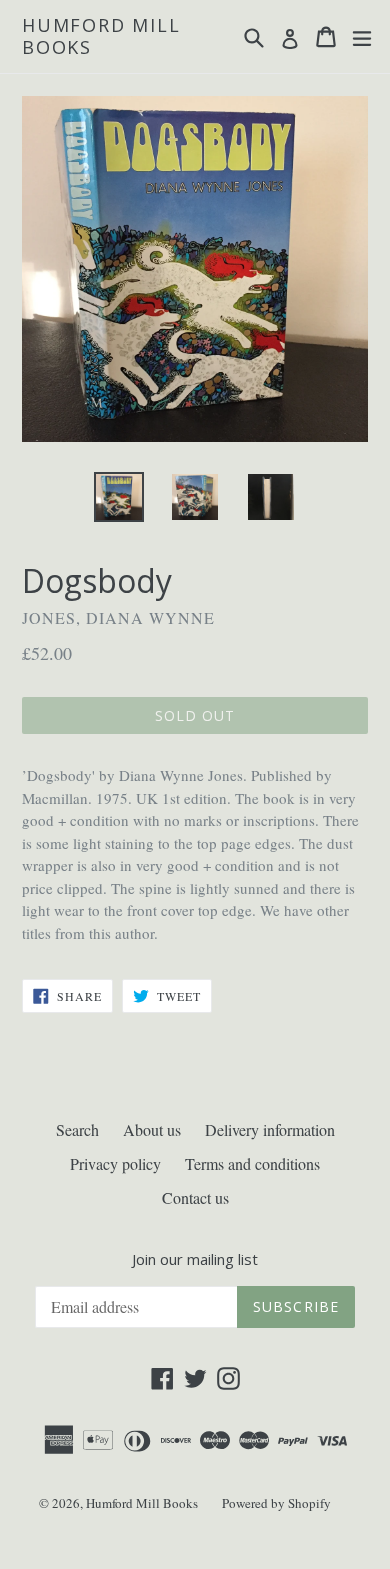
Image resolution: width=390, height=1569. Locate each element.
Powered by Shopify (276, 1503)
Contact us (195, 1197)
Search (77, 1129)
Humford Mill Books (101, 36)
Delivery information (270, 1129)
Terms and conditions (252, 1163)
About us (152, 1129)
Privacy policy (115, 1163)
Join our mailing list (195, 1259)
